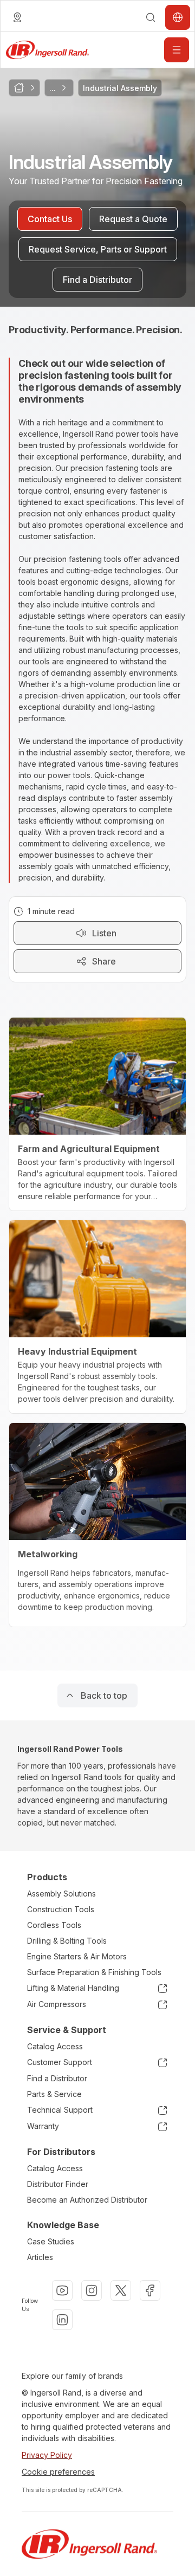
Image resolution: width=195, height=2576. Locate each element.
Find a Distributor (57, 2078)
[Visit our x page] (121, 2290)
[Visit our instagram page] (92, 2290)
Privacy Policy (47, 2455)
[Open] (177, 50)
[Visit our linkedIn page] (62, 2320)
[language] (17, 17)
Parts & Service (54, 2094)
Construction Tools (61, 1909)
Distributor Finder (58, 2184)
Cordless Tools (54, 1925)
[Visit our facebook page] (150, 2290)
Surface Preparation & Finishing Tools (94, 1972)
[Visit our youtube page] (62, 2290)
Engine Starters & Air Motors (77, 1956)
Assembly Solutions (61, 1894)
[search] (151, 17)
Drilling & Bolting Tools (67, 1941)
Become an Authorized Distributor (87, 2200)
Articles (40, 2257)
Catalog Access (55, 2046)
